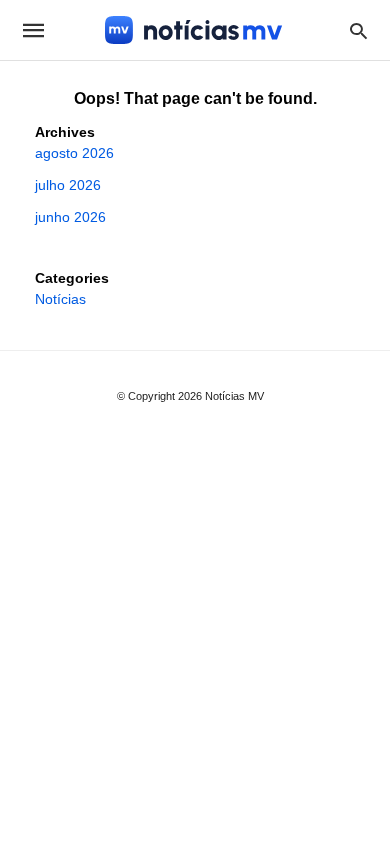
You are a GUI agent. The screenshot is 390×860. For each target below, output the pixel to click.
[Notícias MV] (194, 30)
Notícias (60, 299)
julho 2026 (68, 185)
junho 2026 (70, 217)
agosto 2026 (74, 153)
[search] (358, 30)
